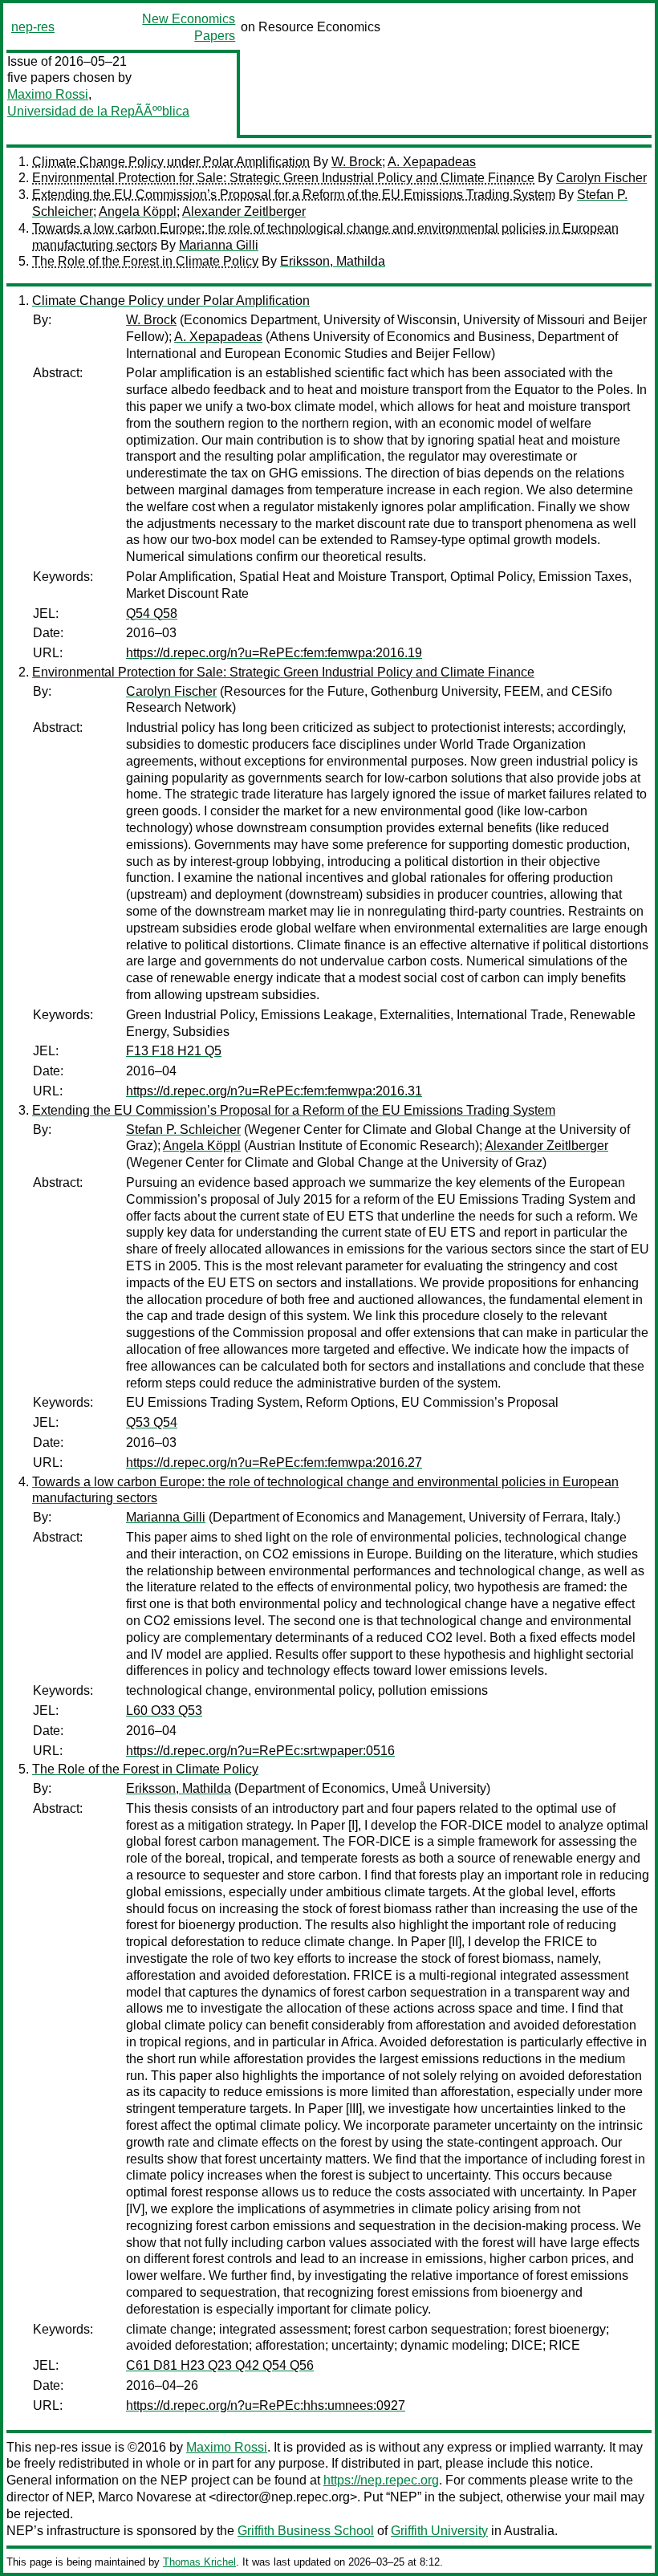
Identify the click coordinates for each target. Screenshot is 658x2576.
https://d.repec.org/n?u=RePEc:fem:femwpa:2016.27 (274, 1463)
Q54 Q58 (152, 614)
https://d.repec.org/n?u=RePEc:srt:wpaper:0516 (260, 1751)
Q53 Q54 (152, 1422)
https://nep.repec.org (381, 2480)
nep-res (33, 27)
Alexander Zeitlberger (244, 211)
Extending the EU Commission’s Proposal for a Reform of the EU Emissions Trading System (294, 195)
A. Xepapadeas (432, 162)
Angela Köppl (138, 211)
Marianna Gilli (219, 245)
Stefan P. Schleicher (183, 1130)
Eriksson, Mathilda (333, 261)
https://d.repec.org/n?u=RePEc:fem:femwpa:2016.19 (274, 653)
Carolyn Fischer (601, 178)
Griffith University (439, 2531)
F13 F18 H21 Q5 (174, 1051)
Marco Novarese (145, 2497)
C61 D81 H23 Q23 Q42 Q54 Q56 (220, 2365)
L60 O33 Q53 (164, 1711)
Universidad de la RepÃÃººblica (98, 111)
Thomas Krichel (199, 2562)
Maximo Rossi (48, 94)
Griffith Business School (306, 2531)
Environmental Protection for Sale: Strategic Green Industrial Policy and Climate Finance (283, 178)
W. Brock (357, 162)
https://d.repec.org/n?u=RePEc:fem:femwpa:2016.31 (274, 1091)
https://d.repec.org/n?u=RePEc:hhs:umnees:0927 (266, 2405)
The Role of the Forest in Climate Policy (145, 261)
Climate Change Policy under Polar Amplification (171, 162)
